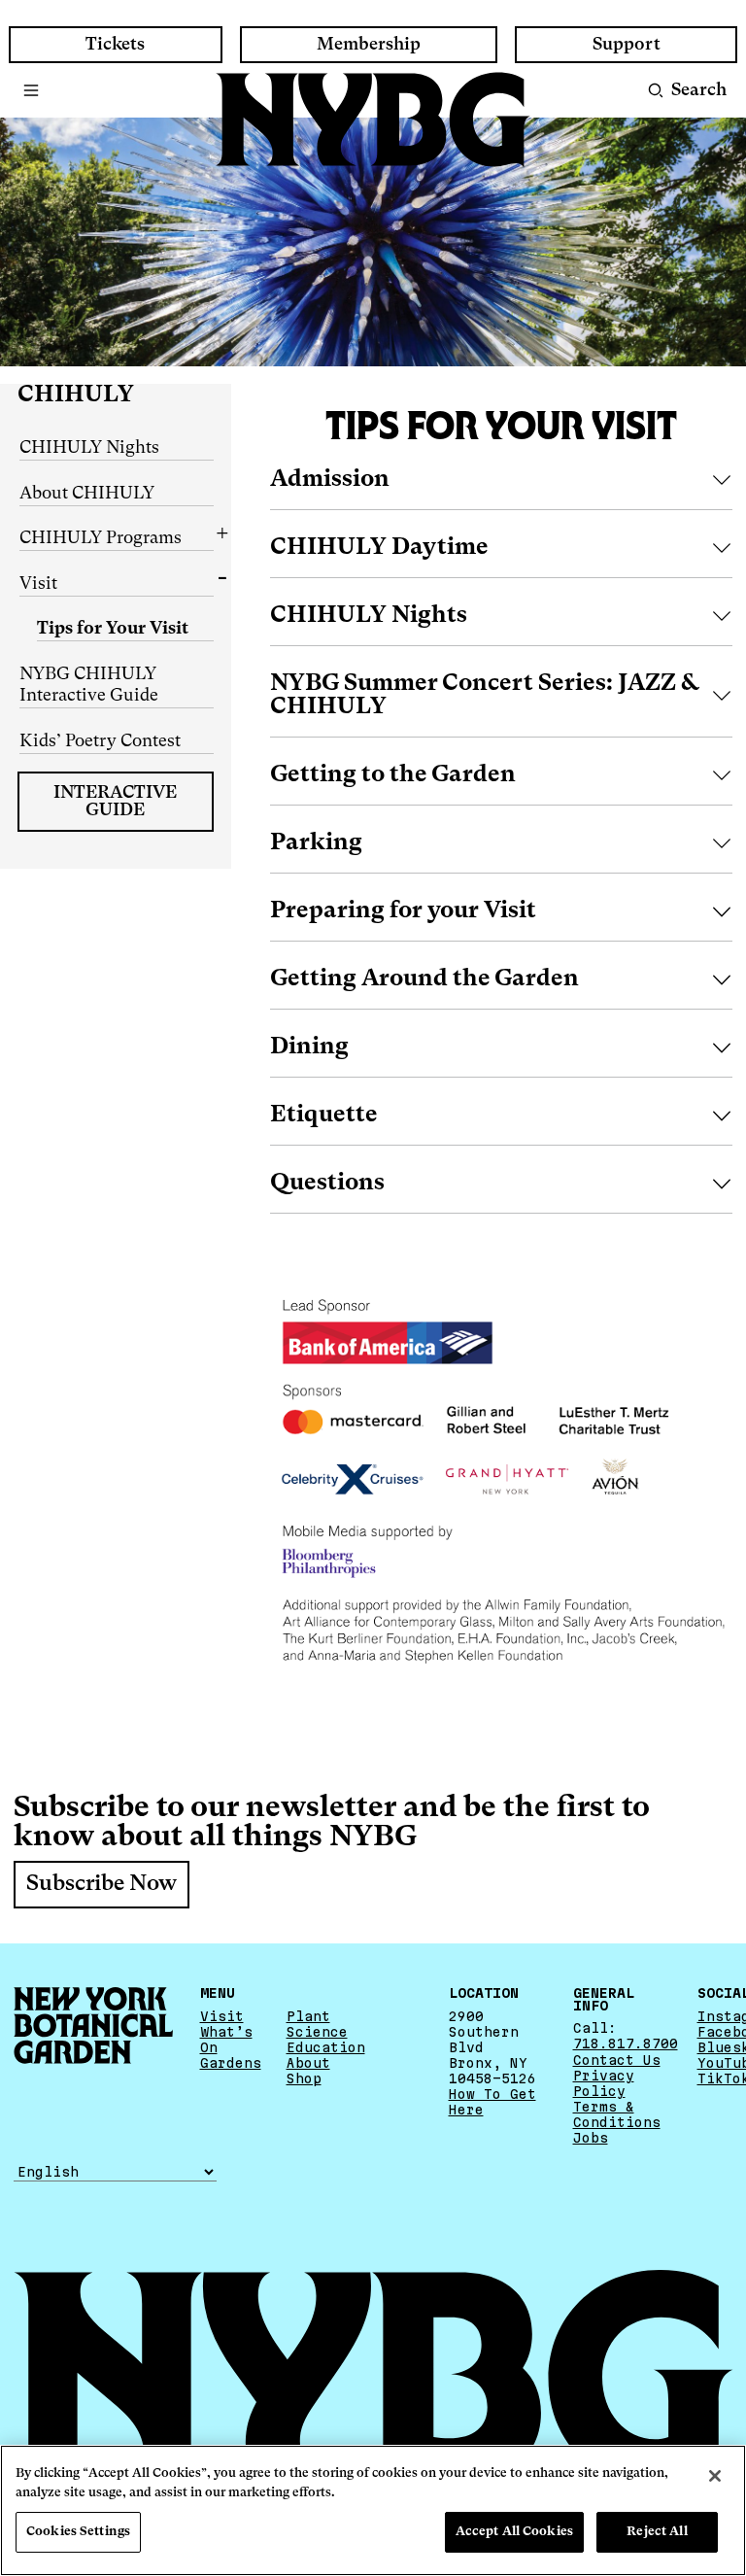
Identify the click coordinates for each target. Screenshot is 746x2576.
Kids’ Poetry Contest (100, 741)
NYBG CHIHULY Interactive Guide (89, 686)
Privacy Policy (604, 2083)
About (308, 2063)
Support (627, 45)
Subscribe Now (102, 1884)
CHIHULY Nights (89, 448)
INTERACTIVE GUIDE (115, 802)
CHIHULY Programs (101, 538)
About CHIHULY (87, 494)
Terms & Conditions (617, 2114)
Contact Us (617, 2060)
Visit (38, 584)
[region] (373, 2510)
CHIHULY (76, 395)
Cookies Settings (78, 2532)
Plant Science (317, 2024)
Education (326, 2047)
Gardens (231, 2063)
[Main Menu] (32, 90)
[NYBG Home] (373, 120)
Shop (304, 2078)
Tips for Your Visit (113, 629)
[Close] (715, 2476)
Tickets (115, 45)
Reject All (657, 2532)
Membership (369, 45)
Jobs (591, 2138)
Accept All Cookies (514, 2532)
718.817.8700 (626, 2044)
